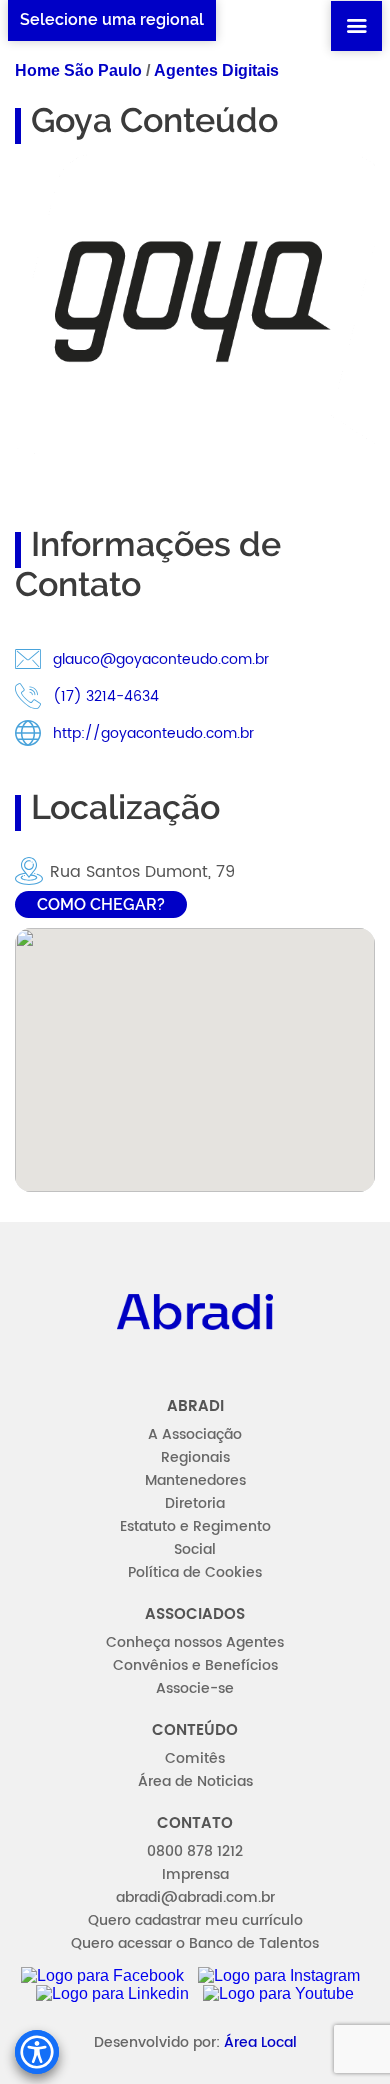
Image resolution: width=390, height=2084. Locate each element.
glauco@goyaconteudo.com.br (161, 659)
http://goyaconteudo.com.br (153, 733)
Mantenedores (195, 1480)
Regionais (195, 1457)
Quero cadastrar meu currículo (195, 1920)
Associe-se (195, 1688)
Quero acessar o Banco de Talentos (195, 1943)
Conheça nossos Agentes (195, 1642)
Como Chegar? (101, 904)
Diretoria (195, 1503)
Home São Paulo (78, 70)
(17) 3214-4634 (106, 696)
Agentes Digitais (216, 70)
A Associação (195, 1434)
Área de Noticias (195, 1781)
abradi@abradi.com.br (195, 1897)
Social (195, 1549)
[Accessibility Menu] (37, 2052)
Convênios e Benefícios (195, 1665)
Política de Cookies (195, 1572)
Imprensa (195, 1874)
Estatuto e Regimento (195, 1526)
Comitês (195, 1758)
